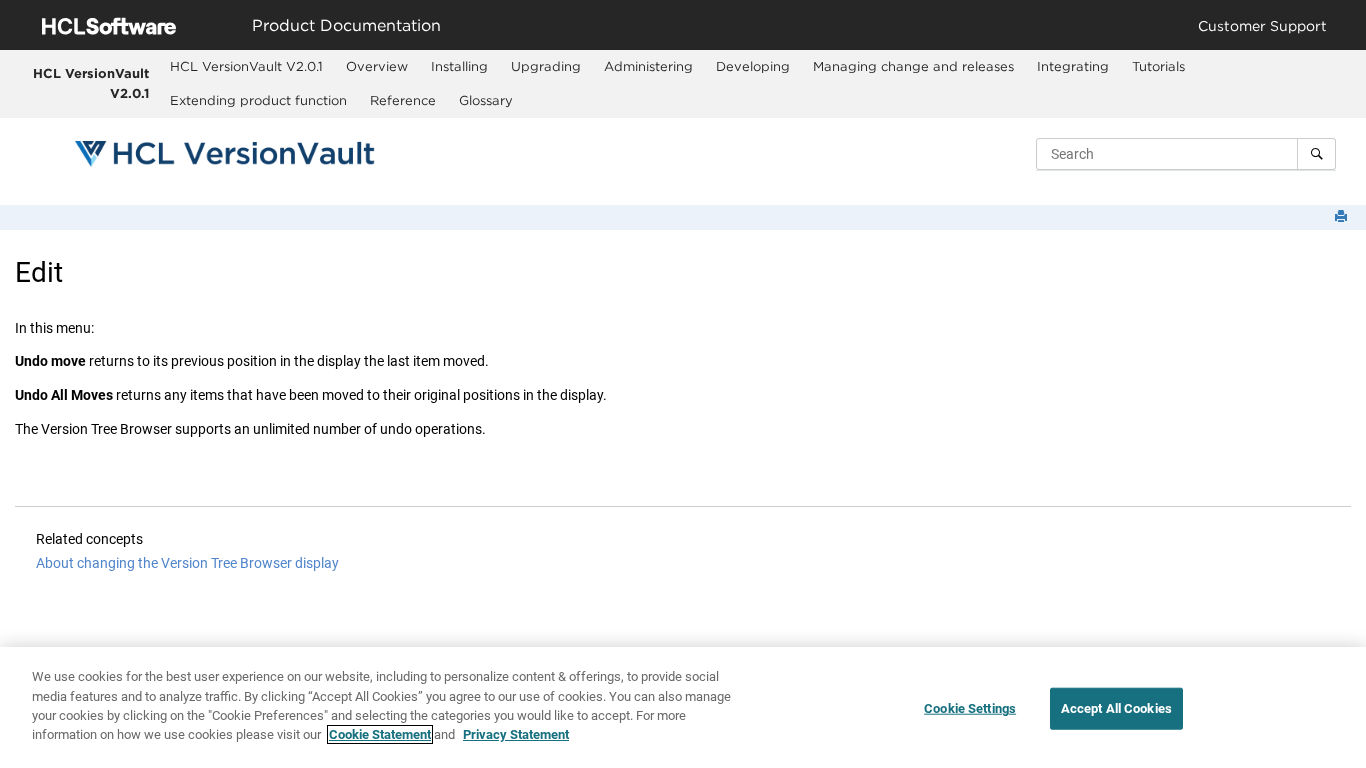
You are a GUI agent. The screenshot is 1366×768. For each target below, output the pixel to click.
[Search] (1316, 154)
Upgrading (546, 66)
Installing (459, 66)
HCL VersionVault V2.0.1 (91, 83)
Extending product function (258, 100)
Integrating (1073, 66)
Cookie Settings (970, 708)
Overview (377, 66)
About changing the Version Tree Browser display (187, 563)
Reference (403, 100)
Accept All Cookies (1116, 708)
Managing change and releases (913, 66)
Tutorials (1158, 66)
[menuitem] (247, 67)
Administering (648, 66)
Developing (753, 66)
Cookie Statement (380, 734)
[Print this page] (1343, 217)
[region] (683, 707)
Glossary (486, 100)
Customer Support (1262, 25)
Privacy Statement (516, 734)
